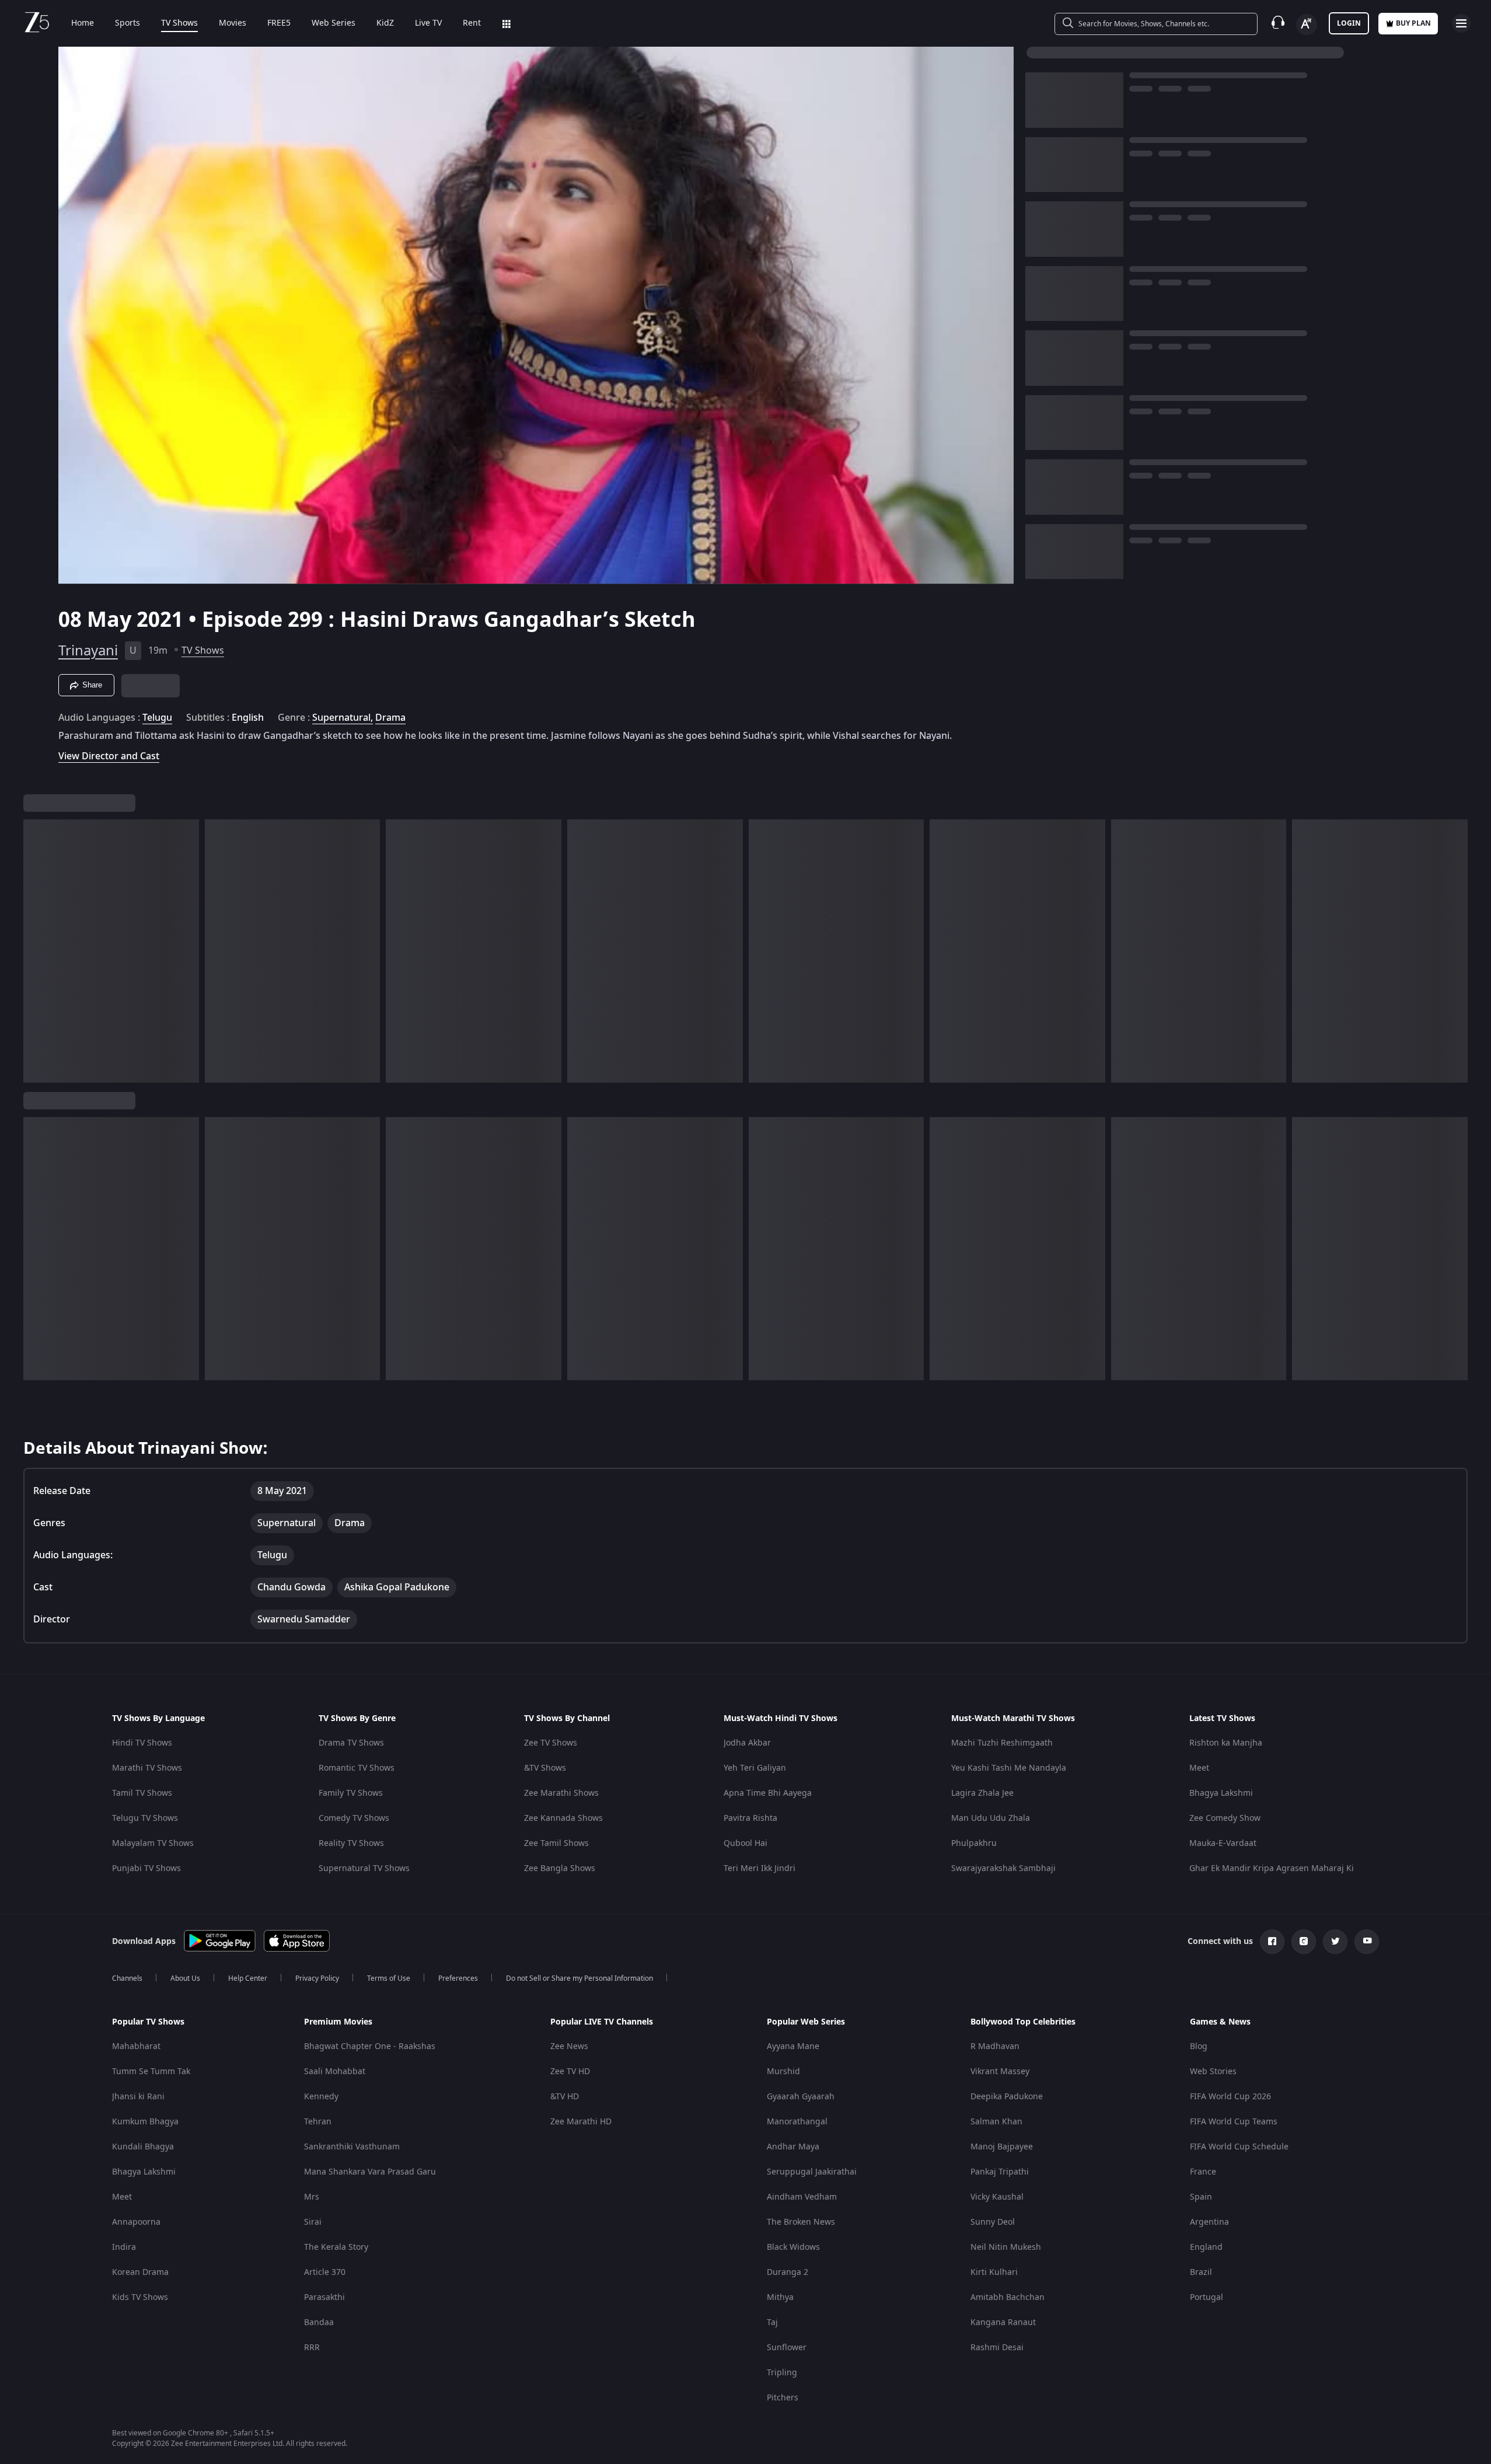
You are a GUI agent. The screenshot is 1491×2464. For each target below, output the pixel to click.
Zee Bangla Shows (560, 1868)
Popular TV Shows (148, 2022)
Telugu (157, 718)
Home (83, 23)
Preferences (458, 1978)
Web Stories (1213, 2072)
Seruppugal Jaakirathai (812, 2172)
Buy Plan (1413, 23)
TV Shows (179, 23)
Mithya (780, 2297)
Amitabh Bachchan (1008, 2297)
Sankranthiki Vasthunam (352, 2147)
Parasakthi (324, 2297)
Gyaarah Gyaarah (801, 2097)
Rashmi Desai (997, 2348)
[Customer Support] (1278, 23)
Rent (472, 23)
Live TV (428, 23)
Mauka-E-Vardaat (1223, 1843)
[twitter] (1335, 1942)
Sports (128, 23)
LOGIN (1349, 23)
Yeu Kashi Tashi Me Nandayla (1009, 1768)
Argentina (1209, 2222)
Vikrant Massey (1000, 2072)
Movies (233, 23)
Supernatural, (343, 718)
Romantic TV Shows (357, 1768)
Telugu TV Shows (145, 1818)
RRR (312, 2348)
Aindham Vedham (802, 2197)
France (1203, 2172)
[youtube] (1367, 1942)
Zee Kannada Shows (563, 1818)
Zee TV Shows (551, 1743)
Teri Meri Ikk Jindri (760, 1868)
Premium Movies (338, 2022)
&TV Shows (545, 1768)
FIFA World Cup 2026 (1230, 2097)
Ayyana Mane (793, 2046)
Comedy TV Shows (354, 1818)
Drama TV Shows (351, 1743)
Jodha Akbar (747, 1743)
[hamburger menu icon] (1461, 23)
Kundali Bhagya (143, 2147)
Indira (124, 2247)
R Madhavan (995, 2046)
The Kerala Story (336, 2247)
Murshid (783, 2072)
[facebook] (1272, 1942)
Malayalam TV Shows (153, 1843)
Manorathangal (797, 2122)
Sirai (313, 2222)
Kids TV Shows (140, 2297)
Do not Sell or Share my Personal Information (579, 1978)
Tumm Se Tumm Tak (151, 2072)
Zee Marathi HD (581, 2122)
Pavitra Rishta (750, 1818)
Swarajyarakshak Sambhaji (1003, 1868)
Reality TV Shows (351, 1843)
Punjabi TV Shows (146, 1868)
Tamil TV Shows (142, 1793)
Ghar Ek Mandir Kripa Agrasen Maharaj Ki (1272, 1868)
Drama (390, 718)
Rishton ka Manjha (1226, 1743)
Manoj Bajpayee (1002, 2147)
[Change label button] (1307, 25)
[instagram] (1304, 1942)
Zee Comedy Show (1225, 1818)
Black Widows (793, 2247)
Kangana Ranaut (1003, 2322)
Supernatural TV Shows (364, 1868)
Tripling (782, 2373)
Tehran (318, 2122)
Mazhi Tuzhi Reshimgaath (1002, 1743)
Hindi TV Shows (142, 1743)
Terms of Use (389, 1978)
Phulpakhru (974, 1843)
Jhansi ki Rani (138, 2097)
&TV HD (565, 2097)
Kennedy (321, 2097)
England (1206, 2247)
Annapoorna (136, 2222)
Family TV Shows (351, 1793)
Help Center (248, 1978)
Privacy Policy (317, 1978)
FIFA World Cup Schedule (1239, 2147)
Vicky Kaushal (997, 2197)
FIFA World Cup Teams (1234, 2122)
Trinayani (88, 651)
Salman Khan (996, 2122)
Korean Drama (140, 2272)
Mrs (312, 2197)
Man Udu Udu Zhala (991, 1818)
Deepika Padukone (1007, 2097)
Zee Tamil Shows (556, 1843)
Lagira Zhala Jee (982, 1793)
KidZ (385, 23)
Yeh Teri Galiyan (755, 1768)
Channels (127, 1978)
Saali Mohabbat (335, 2072)
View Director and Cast (109, 756)
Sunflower (787, 2348)
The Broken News (801, 2222)
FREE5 (279, 23)
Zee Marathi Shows (561, 1793)
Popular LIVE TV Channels (602, 2022)
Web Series (334, 23)
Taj (772, 2322)
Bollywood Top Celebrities (1023, 2022)
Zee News (569, 2046)
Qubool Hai (746, 1843)
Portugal (1207, 2297)
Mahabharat (136, 2046)
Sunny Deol (993, 2222)
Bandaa (319, 2322)
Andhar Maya (793, 2147)
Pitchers (783, 2398)
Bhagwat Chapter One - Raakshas (370, 2046)
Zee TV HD (570, 2072)
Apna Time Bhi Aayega (768, 1793)
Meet (1199, 1768)
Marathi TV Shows (147, 1768)
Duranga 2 (788, 2272)
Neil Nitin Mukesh (1006, 2247)
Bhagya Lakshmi (1221, 1793)
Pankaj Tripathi (1000, 2172)
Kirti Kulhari (994, 2272)
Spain (1201, 2197)
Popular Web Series (806, 2022)
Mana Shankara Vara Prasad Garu (370, 2172)
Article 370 (325, 2272)
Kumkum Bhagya (145, 2122)
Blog (1199, 2046)
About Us (185, 1978)
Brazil (1201, 2272)
